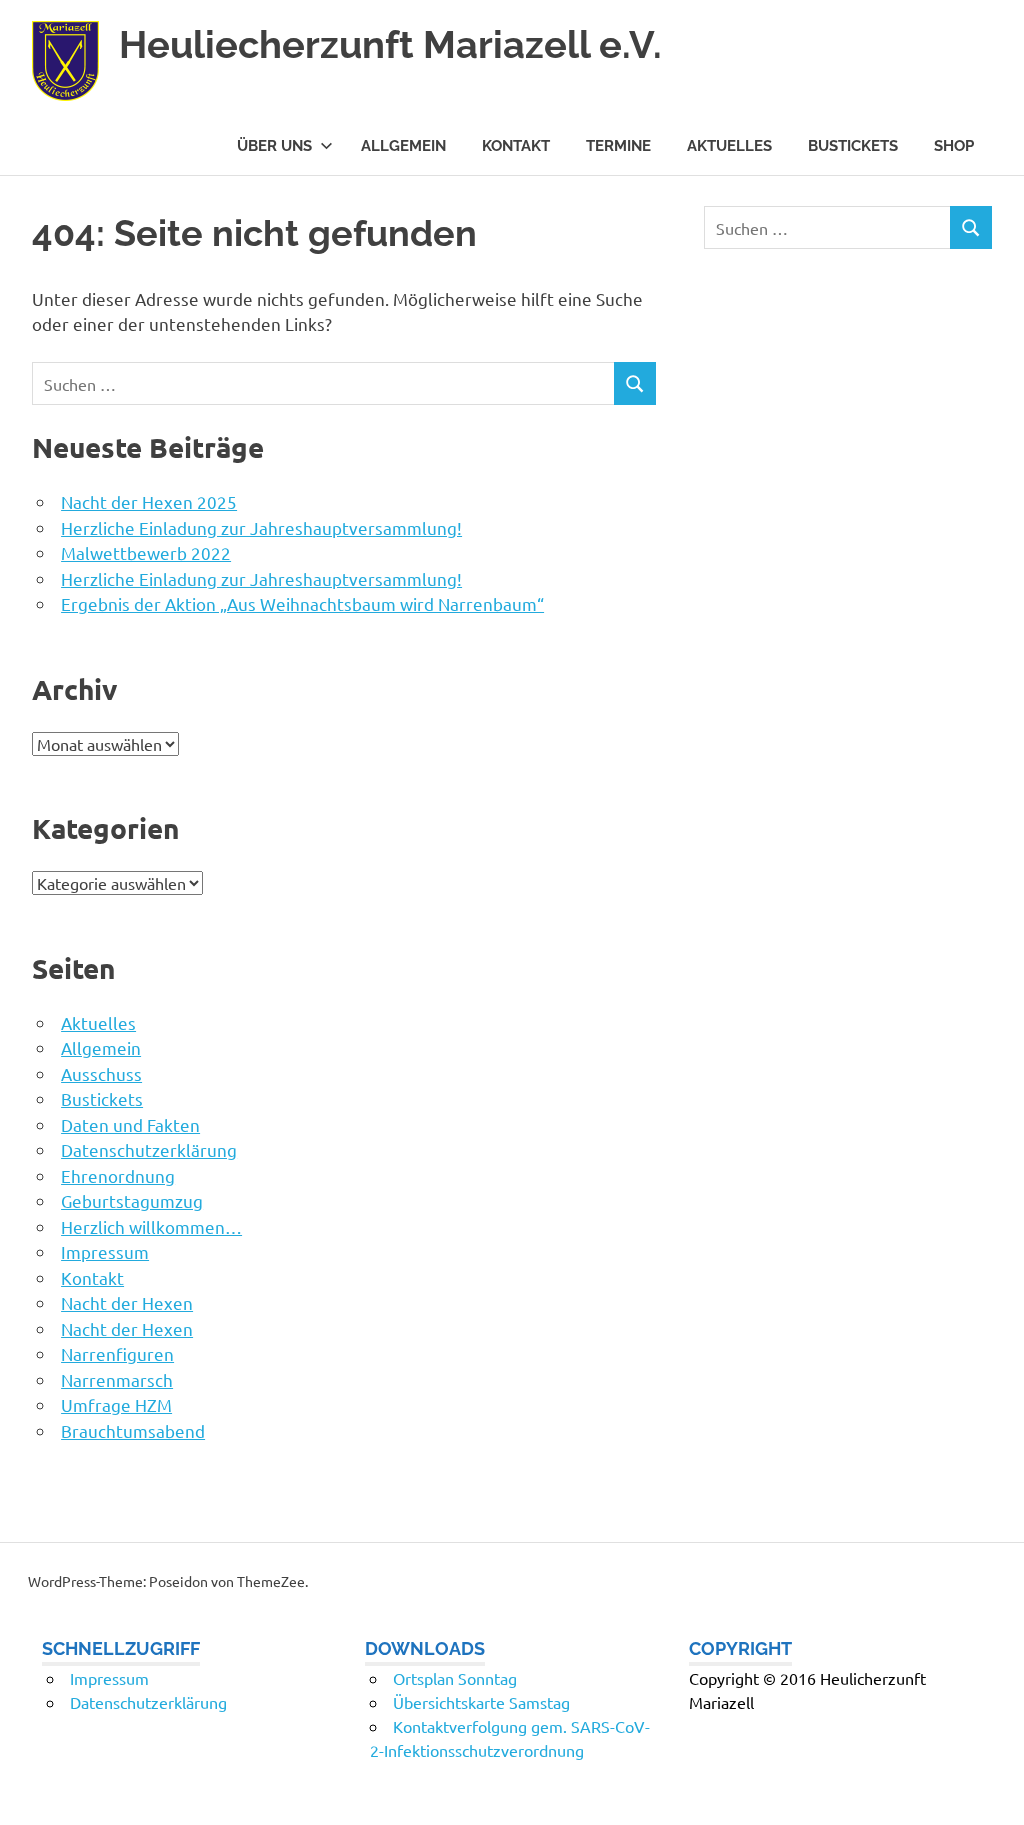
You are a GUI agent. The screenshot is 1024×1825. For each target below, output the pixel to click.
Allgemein (403, 146)
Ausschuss (101, 1073)
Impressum (105, 1251)
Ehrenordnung (118, 1175)
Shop (954, 146)
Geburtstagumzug (132, 1200)
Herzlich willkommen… (151, 1226)
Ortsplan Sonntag (455, 1678)
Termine (618, 146)
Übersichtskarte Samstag (481, 1702)
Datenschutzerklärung (149, 1149)
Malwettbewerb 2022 (146, 552)
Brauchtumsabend (133, 1430)
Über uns (274, 146)
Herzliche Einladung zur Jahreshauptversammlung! (261, 527)
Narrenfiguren (117, 1353)
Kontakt (516, 146)
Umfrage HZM (116, 1404)
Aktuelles (729, 146)
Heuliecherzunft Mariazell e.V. (390, 44)
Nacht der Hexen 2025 (149, 501)
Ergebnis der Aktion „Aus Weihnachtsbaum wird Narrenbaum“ (302, 603)
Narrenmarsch (117, 1379)
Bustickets (853, 146)
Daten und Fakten (130, 1124)
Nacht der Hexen (127, 1302)
